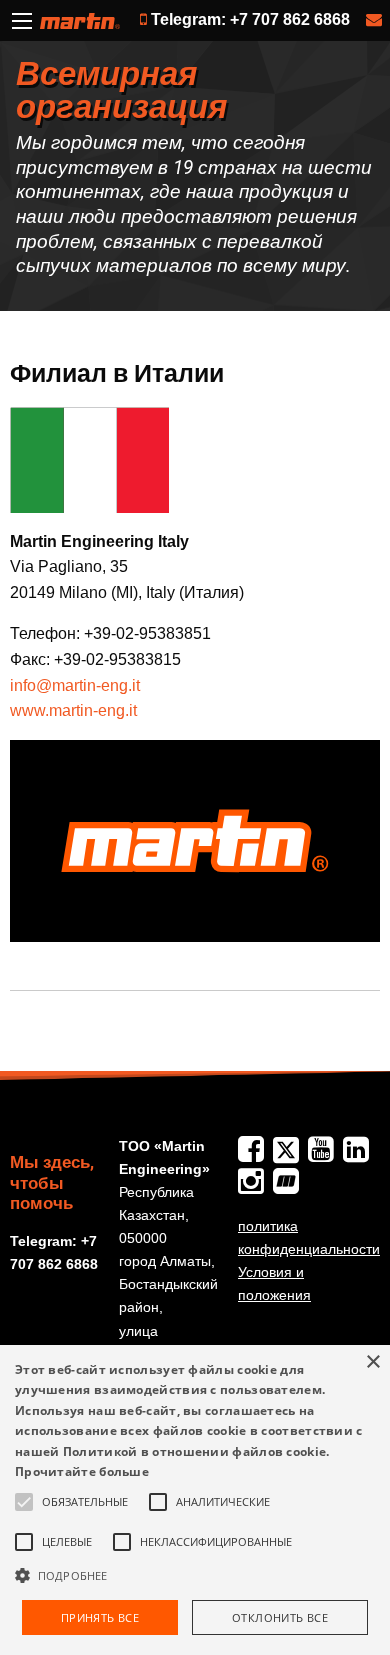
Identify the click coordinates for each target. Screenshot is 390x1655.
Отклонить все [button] (280, 1617)
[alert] (195, 1500)
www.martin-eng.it (73, 710)
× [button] (372, 1362)
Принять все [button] (100, 1617)
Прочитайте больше (82, 1471)
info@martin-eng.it (75, 685)
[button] (195, 1575)
